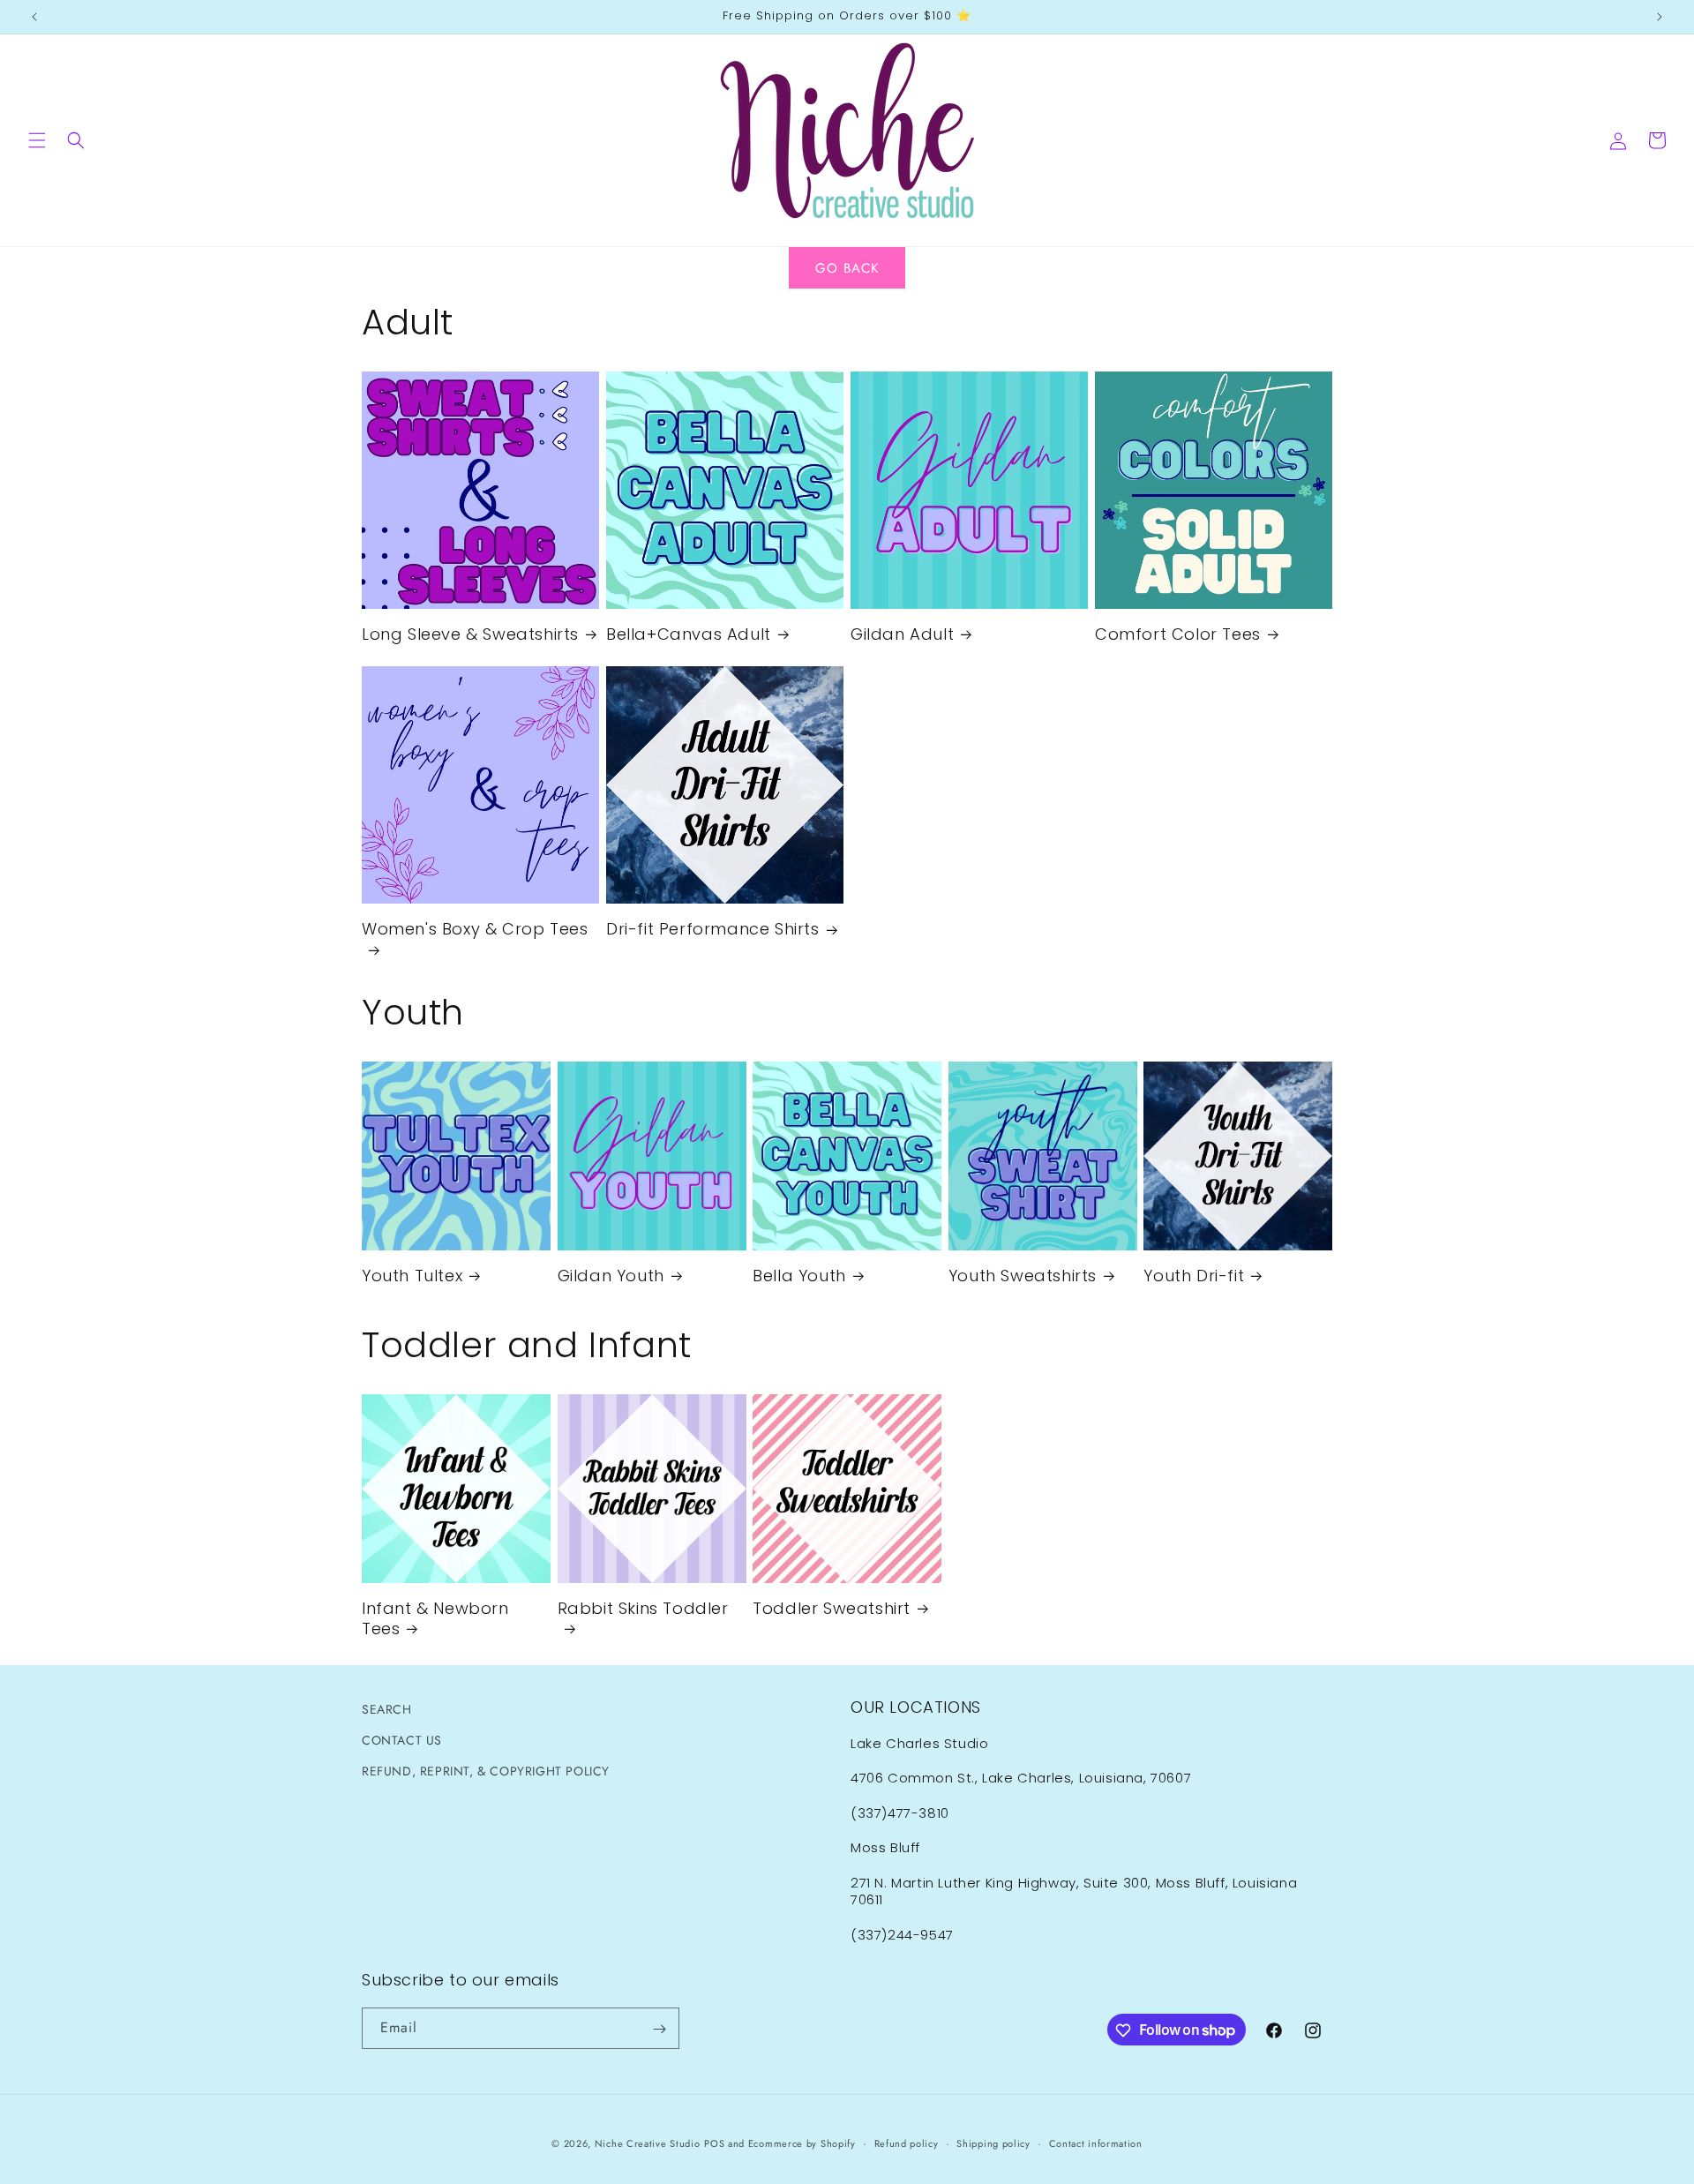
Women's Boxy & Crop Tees (475, 929)
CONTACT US (402, 1740)
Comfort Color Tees (1178, 634)
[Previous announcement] (34, 17)
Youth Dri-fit (1194, 1276)
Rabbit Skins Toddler (643, 1609)
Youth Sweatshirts (1023, 1276)
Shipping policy (993, 2143)
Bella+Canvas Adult (689, 634)
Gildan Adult (902, 634)
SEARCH (387, 1709)
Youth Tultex (412, 1276)
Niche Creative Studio (648, 2143)
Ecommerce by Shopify (802, 2143)
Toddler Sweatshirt (832, 1608)
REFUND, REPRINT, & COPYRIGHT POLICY (486, 1771)
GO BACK (847, 268)
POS (714, 2143)
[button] (37, 140)
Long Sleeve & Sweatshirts (470, 634)
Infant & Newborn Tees (435, 1619)
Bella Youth (799, 1276)
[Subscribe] (659, 2029)
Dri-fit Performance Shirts (713, 929)
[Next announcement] (1660, 17)
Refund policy (907, 2143)
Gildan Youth (611, 1276)
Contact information (1096, 2143)
